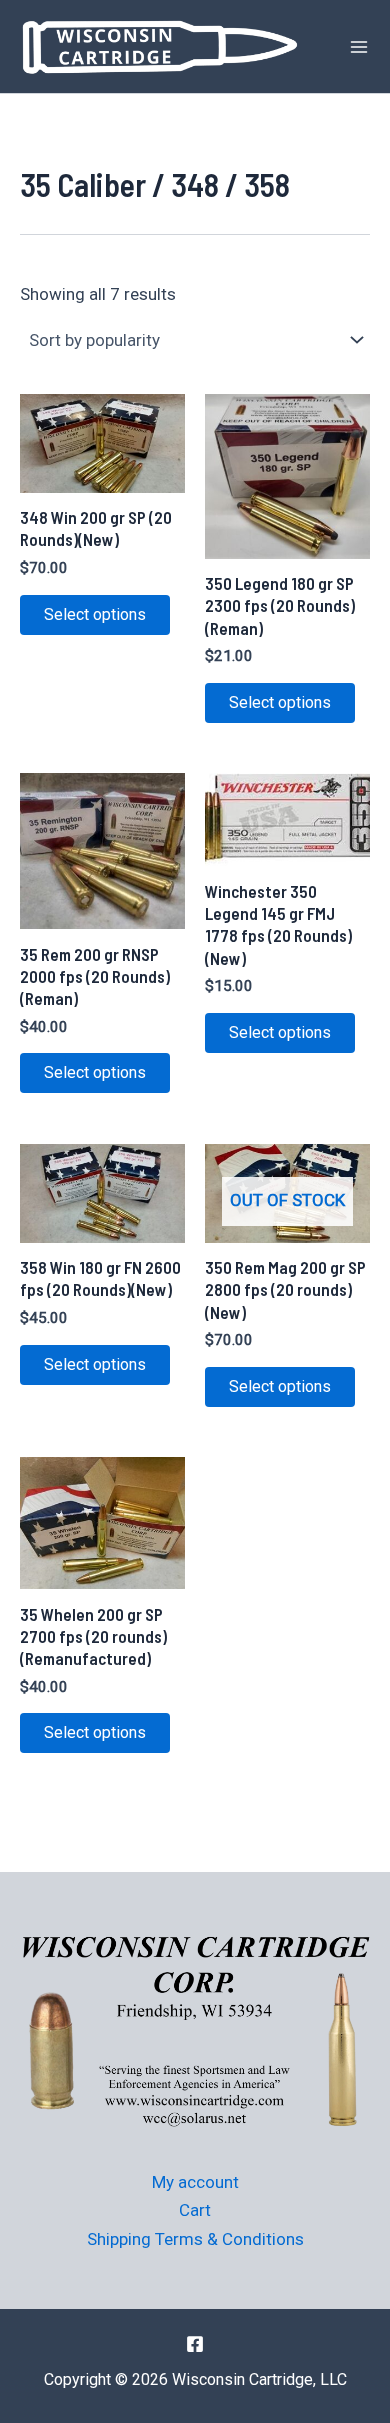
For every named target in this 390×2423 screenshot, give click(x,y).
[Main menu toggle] (359, 47)
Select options (95, 614)
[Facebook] (195, 2344)
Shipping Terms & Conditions (195, 2239)
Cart (195, 2210)
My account (195, 2182)
